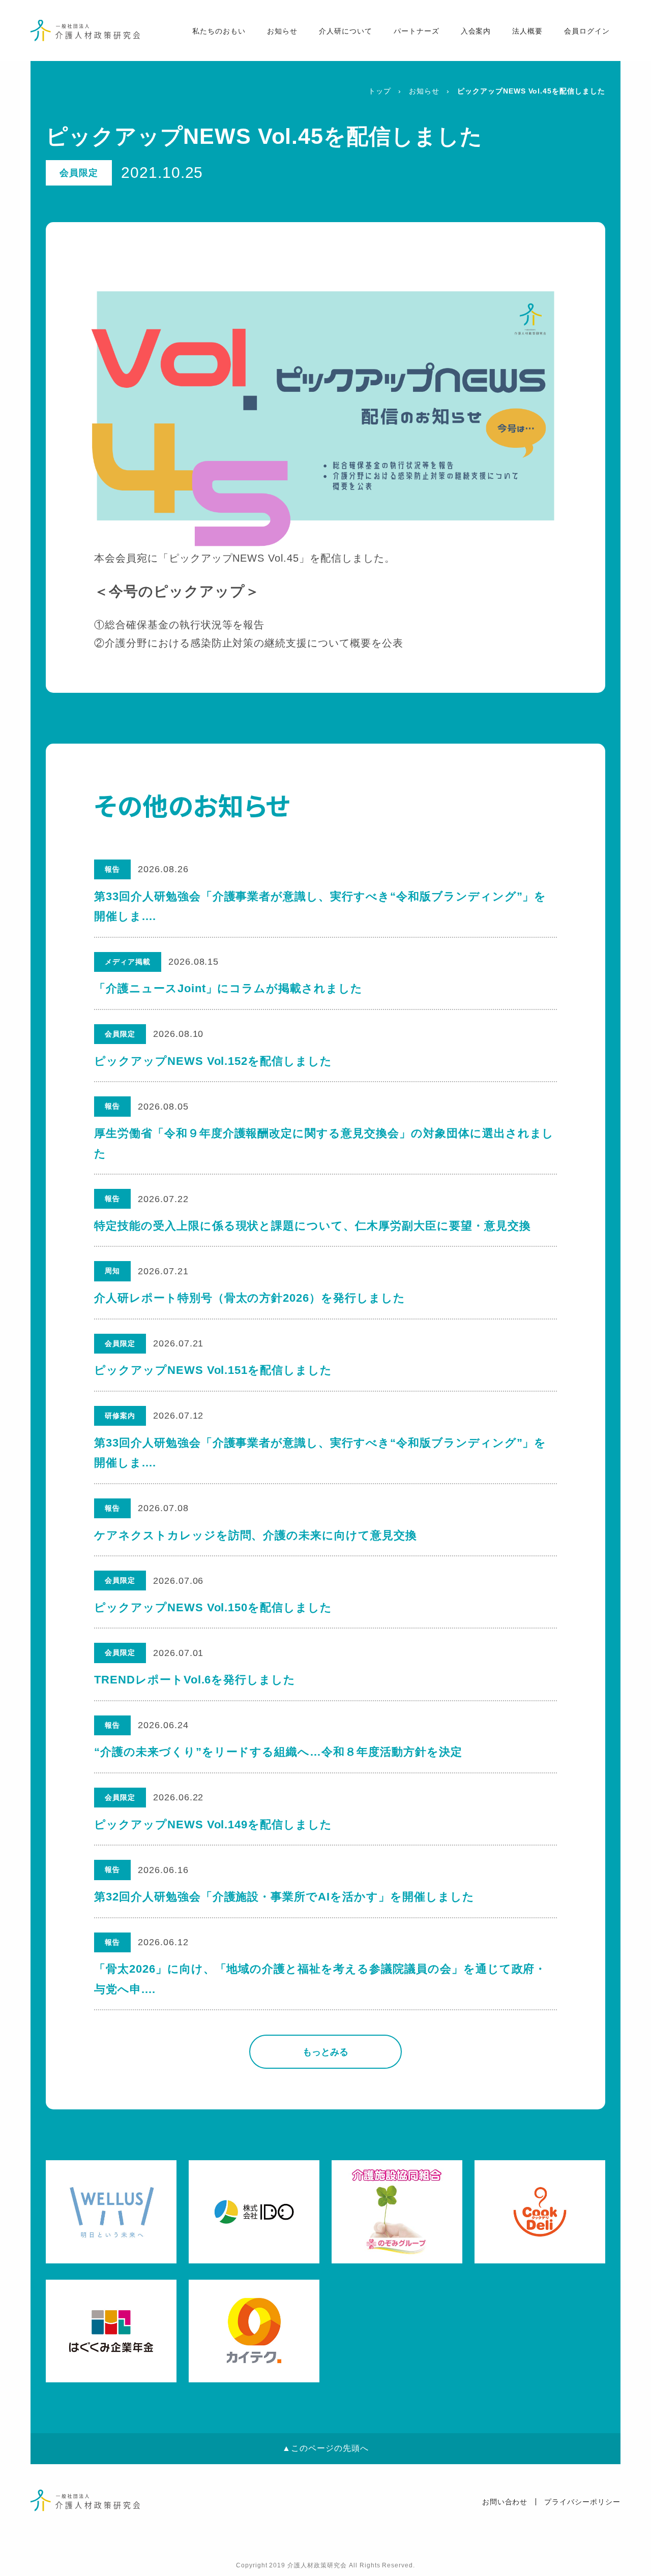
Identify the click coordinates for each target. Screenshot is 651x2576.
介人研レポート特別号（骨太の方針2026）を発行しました (250, 1298)
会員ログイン (587, 31)
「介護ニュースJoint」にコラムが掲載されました (228, 988)
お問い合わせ (505, 2502)
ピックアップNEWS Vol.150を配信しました (213, 1607)
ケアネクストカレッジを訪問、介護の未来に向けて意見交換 (256, 1535)
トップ (380, 91)
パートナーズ (417, 31)
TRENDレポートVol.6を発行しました (195, 1680)
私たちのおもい (219, 31)
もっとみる (325, 2052)
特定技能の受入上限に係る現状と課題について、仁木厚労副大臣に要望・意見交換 (313, 1226)
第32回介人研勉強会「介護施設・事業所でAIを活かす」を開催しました (284, 1897)
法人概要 (527, 31)
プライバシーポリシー (582, 2502)
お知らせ (282, 31)
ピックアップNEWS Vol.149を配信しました (213, 1824)
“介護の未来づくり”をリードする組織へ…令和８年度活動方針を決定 (278, 1752)
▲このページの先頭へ (325, 2448)
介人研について (346, 31)
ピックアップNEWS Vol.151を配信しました (213, 1370)
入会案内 (476, 31)
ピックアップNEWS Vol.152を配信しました (213, 1061)
